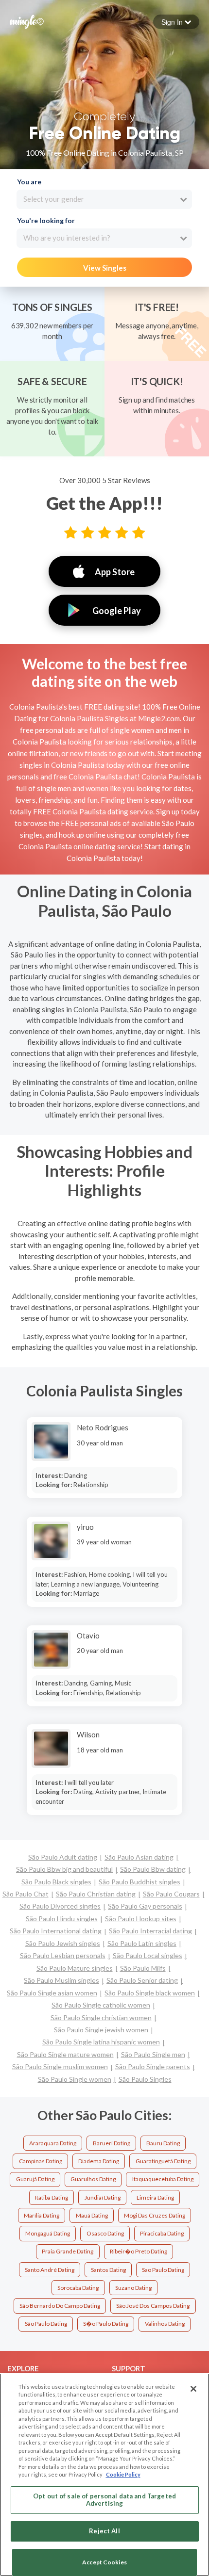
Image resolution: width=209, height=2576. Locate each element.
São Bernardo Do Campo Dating (60, 2306)
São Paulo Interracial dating (150, 1931)
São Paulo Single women (75, 2079)
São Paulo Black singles (56, 1882)
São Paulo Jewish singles (63, 1943)
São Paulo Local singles (148, 1955)
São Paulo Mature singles (75, 1968)
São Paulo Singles (145, 2079)
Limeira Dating (155, 2197)
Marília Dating (42, 2215)
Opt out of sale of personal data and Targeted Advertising (104, 2500)
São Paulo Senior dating (142, 1980)
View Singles (105, 268)
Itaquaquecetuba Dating (163, 2179)
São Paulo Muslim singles (61, 1980)
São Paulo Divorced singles (60, 1906)
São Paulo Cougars (171, 1894)
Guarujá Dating (35, 2179)
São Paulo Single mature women (65, 2054)
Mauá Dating (92, 2215)
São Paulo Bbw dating (153, 1869)
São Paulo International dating (56, 1931)
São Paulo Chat (26, 1894)
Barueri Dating (112, 2143)
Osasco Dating (105, 2233)
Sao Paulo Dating (163, 2270)
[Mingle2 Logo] (27, 21)
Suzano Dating (133, 2288)
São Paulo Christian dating (96, 1894)
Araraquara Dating (53, 2143)
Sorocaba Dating (78, 2288)
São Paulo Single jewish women (101, 2030)
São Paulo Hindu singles (62, 1919)
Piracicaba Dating (162, 2233)
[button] (176, 22)
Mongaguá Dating (48, 2233)
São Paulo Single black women (150, 1993)
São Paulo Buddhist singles (139, 1882)
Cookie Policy (123, 2474)
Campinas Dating (41, 2161)
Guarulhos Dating (93, 2179)
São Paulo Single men (153, 2054)
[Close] (193, 2389)
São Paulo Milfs (143, 1968)
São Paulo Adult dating (63, 1857)
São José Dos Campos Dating (153, 2306)
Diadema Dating (99, 2161)
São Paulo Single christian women (101, 2017)
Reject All (104, 2531)
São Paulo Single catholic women (101, 2005)
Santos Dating (108, 2270)
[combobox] (104, 199)
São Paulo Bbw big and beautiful (64, 1869)
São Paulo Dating (46, 2324)
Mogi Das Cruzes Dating (155, 2215)
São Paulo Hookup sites (141, 1919)
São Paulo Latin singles (142, 1943)
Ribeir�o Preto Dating (139, 2251)
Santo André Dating (50, 2270)
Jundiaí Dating (103, 2197)
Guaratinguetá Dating (163, 2161)
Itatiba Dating (52, 2197)
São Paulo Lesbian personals (63, 1955)
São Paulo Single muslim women (60, 2066)
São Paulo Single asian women (52, 1993)
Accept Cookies (104, 2562)
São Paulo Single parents (153, 2066)
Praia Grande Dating (68, 2251)
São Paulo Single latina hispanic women (101, 2042)
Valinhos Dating (165, 2324)
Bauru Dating (163, 2143)
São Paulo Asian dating (139, 1857)
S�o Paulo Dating (106, 2324)
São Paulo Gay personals (145, 1906)
